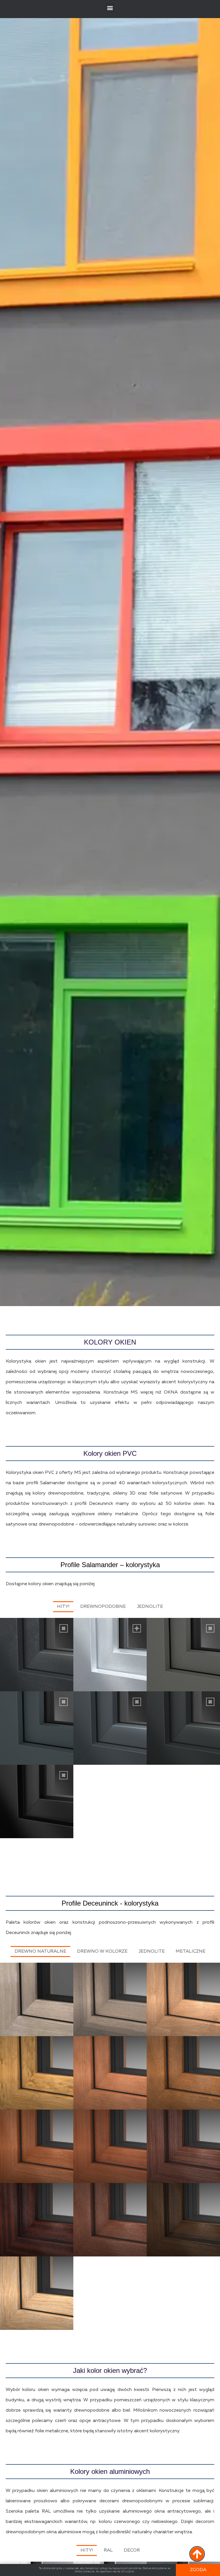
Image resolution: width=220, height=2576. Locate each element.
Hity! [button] (63, 1607)
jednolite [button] (152, 1952)
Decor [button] (132, 2550)
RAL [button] (108, 2550)
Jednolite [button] (150, 1607)
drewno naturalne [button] (40, 1952)
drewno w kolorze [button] (102, 1952)
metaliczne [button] (190, 1952)
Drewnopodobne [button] (103, 1607)
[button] (110, 8)
